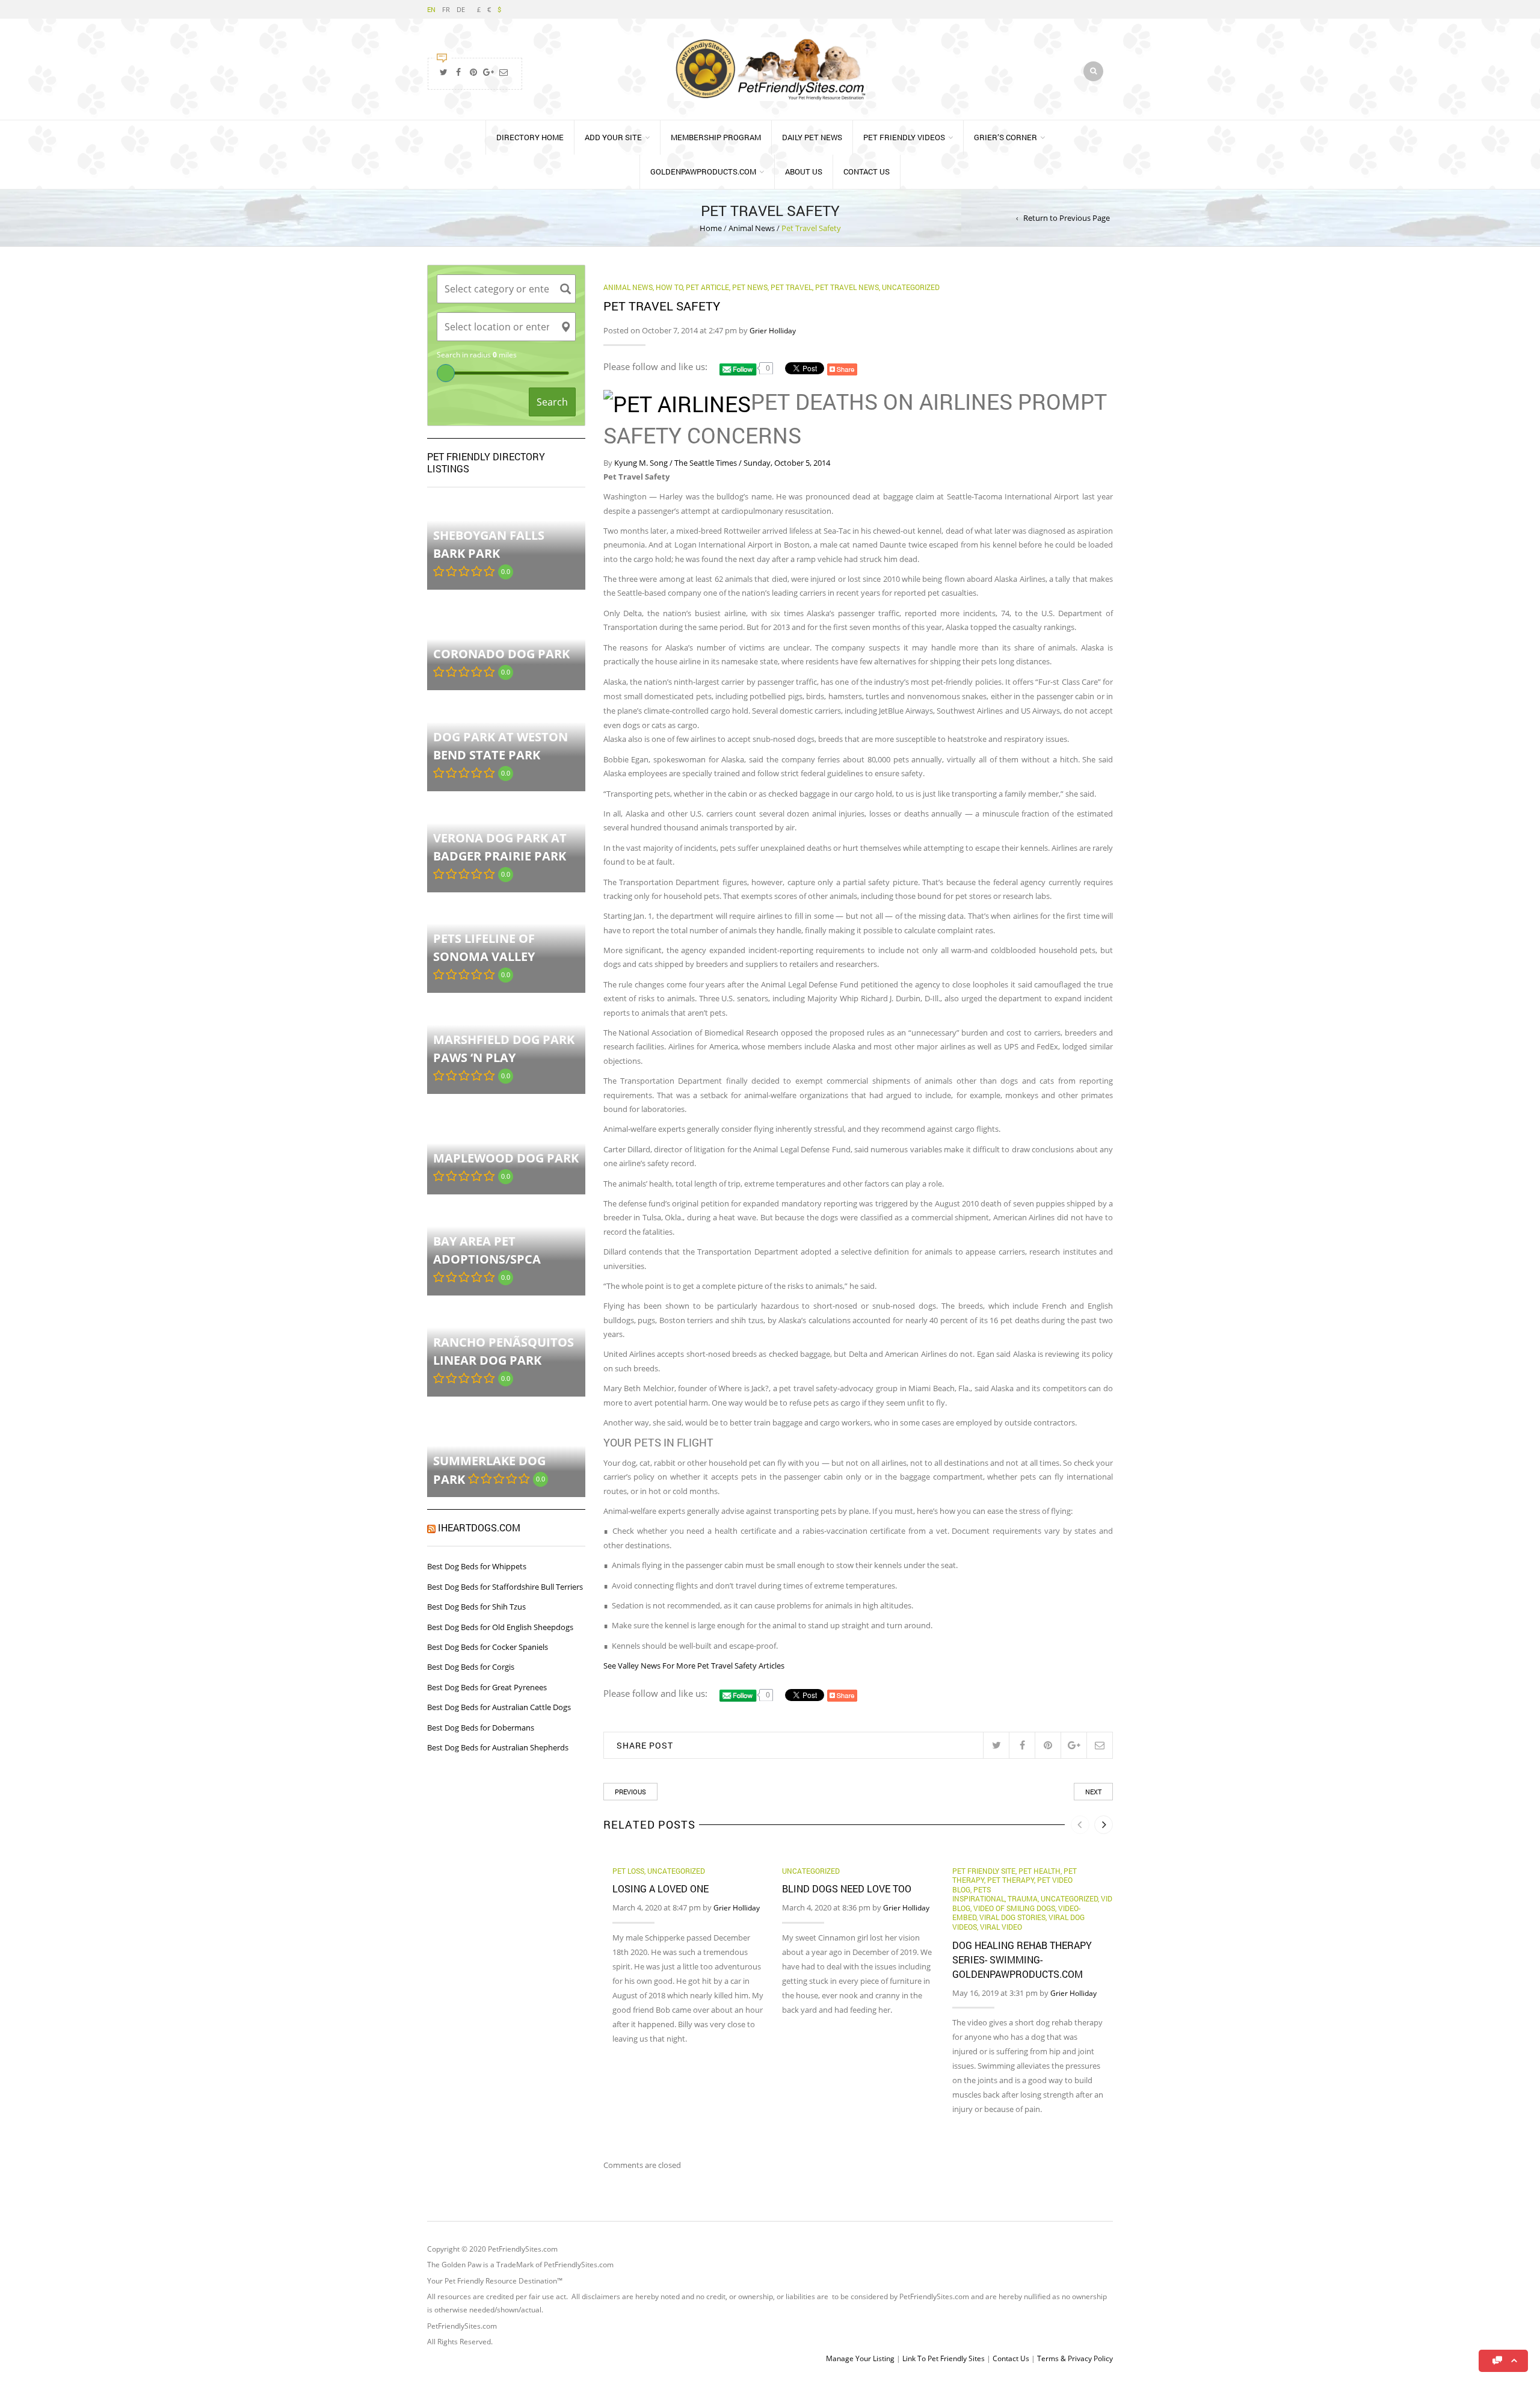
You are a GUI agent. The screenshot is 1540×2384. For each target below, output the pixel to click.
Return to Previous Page (1067, 218)
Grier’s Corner (1006, 137)
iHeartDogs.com (479, 1527)
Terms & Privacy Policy (1075, 2358)
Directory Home (530, 137)
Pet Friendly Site (984, 1871)
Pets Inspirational (978, 1894)
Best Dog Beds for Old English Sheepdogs (500, 1627)
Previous (630, 1792)
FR (446, 9)
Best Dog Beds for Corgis (471, 1667)
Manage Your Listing (860, 2358)
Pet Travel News (847, 287)
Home (711, 228)
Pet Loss (628, 1871)
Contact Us (867, 171)
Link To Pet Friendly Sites (944, 2358)
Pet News (750, 287)
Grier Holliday (773, 331)
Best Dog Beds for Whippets (477, 1566)
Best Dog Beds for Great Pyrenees (487, 1687)
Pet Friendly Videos (904, 137)
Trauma (1023, 1898)
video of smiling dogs (1014, 1908)
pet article (707, 287)
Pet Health (1039, 1871)
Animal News (752, 228)
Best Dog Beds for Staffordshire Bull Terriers (505, 1587)
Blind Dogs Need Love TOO (847, 1888)
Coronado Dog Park (501, 654)
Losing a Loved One (661, 1888)
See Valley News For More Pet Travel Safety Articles (694, 1666)
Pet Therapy (1011, 1880)
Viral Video (1001, 1927)
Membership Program (716, 137)
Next (1093, 1792)
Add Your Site (613, 137)
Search (552, 402)
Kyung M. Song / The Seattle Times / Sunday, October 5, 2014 (722, 463)
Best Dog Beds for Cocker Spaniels (488, 1647)
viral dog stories (1012, 1917)
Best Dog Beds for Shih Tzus (476, 1607)
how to (669, 287)
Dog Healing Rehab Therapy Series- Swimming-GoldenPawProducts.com (1022, 1959)
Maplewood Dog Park (506, 1158)
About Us (804, 171)
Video (1111, 1898)
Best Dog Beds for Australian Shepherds (498, 1747)
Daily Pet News (812, 137)
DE (461, 9)
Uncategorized (911, 287)
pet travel (791, 287)
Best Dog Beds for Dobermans (481, 1728)
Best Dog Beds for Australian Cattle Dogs (499, 1707)
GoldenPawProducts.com (703, 171)
